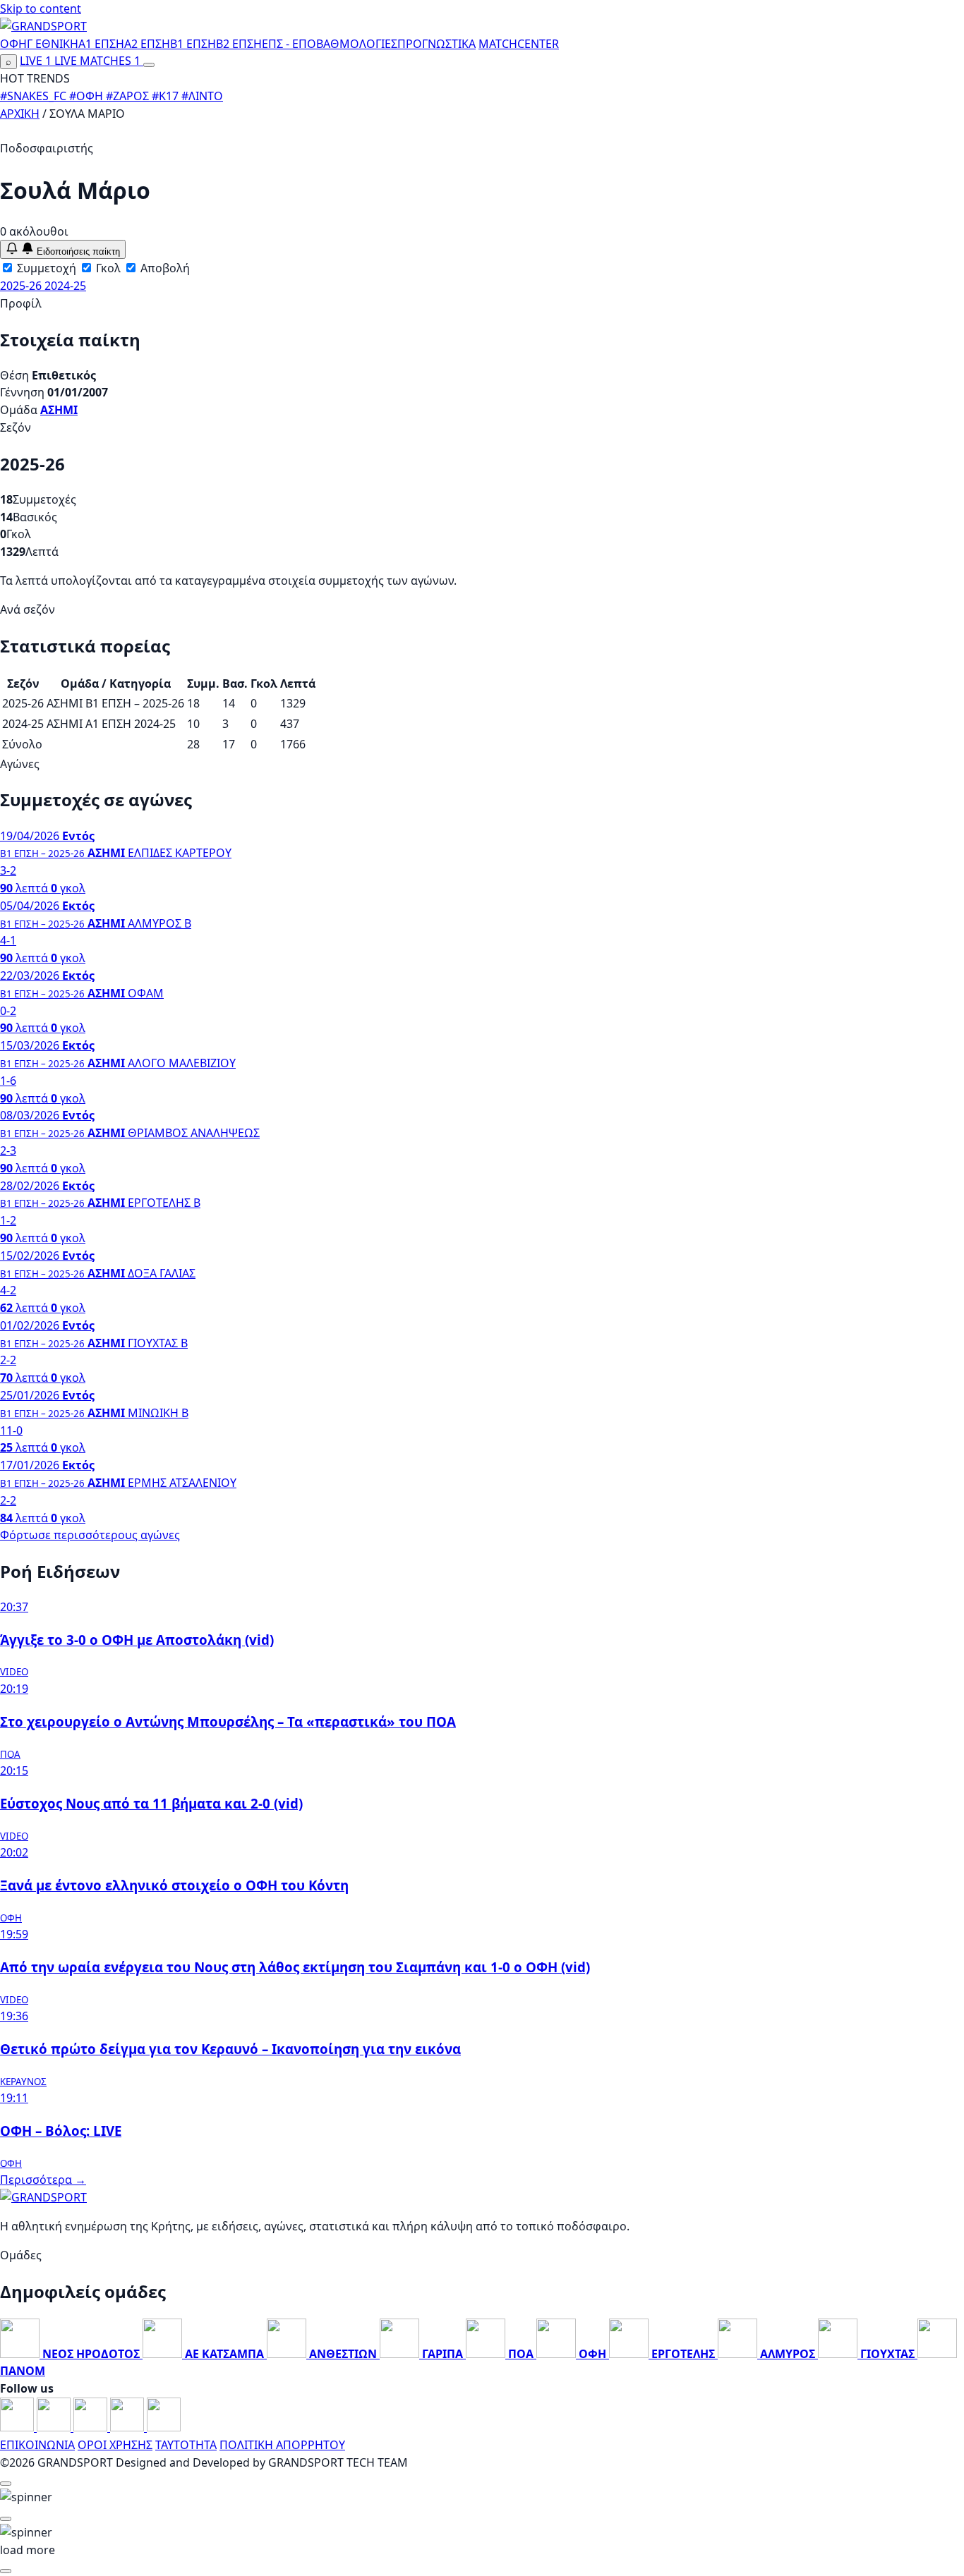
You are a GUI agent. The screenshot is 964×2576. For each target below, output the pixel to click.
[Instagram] (55, 2427)
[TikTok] (164, 2427)
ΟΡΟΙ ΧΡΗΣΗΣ (115, 2445)
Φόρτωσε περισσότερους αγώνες (90, 1535)
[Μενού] (149, 65)
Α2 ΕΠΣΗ (147, 44)
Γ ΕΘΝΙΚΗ (53, 44)
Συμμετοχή (45, 268)
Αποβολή (164, 268)
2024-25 (65, 286)
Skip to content (41, 8)
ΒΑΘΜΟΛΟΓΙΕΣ (357, 44)
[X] (128, 2427)
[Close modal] (6, 2484)
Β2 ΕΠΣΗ (239, 44)
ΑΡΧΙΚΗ (20, 114)
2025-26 (22, 286)
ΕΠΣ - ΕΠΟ (289, 44)
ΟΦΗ (13, 44)
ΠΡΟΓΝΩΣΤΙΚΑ (436, 44)
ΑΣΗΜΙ (59, 410)
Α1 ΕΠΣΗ (101, 44)
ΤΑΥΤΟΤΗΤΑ (186, 2445)
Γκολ (107, 268)
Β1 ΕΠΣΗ (193, 44)
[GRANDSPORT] (43, 26)
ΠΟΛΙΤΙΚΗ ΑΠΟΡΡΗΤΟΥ (282, 2445)
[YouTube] (92, 2427)
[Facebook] (18, 2427)
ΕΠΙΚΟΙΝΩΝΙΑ (37, 2445)
